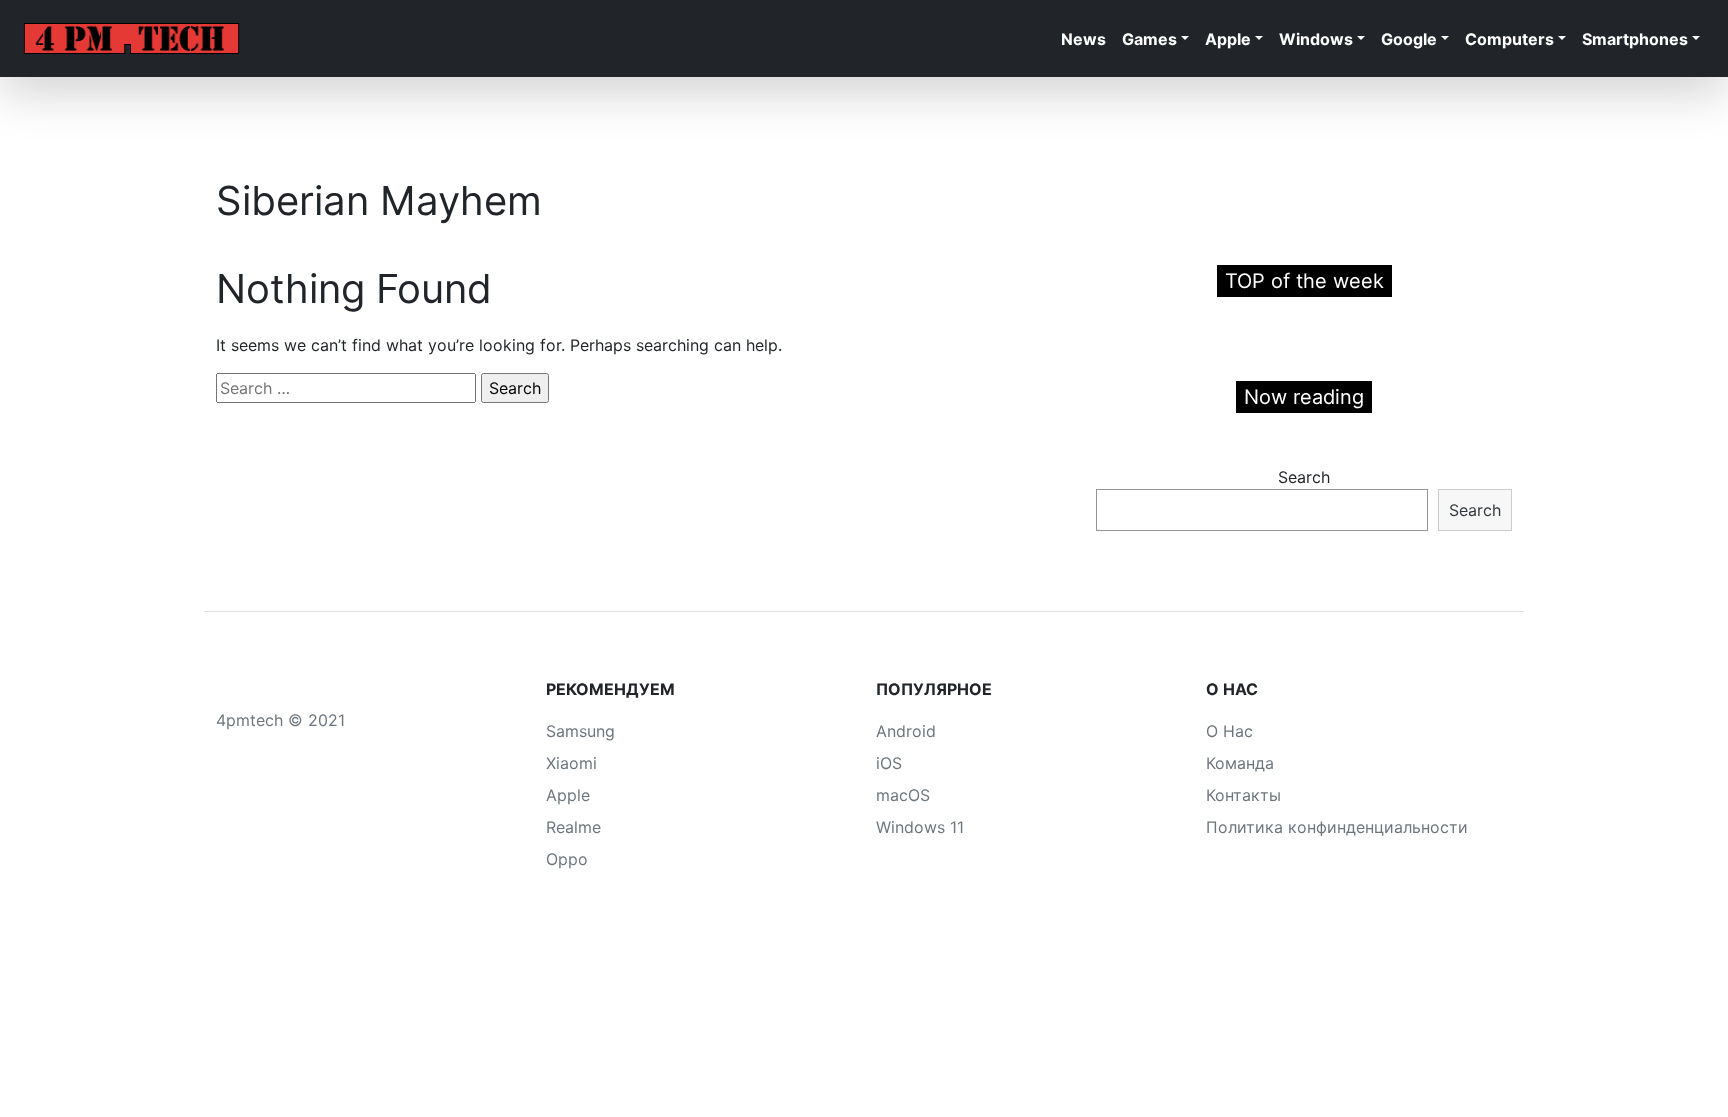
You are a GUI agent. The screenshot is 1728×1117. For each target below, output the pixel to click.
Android (906, 731)
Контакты (1243, 795)
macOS (903, 795)
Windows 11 (920, 827)
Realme (573, 827)
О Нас (1229, 731)
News (1083, 39)
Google (1409, 39)
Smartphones (1635, 39)
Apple (1228, 39)
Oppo (567, 859)
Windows (1316, 39)
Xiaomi (571, 763)
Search (1304, 477)
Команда (1240, 763)
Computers (1509, 39)
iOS (889, 763)
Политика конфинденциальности (1337, 827)
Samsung (580, 731)
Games (1149, 39)
